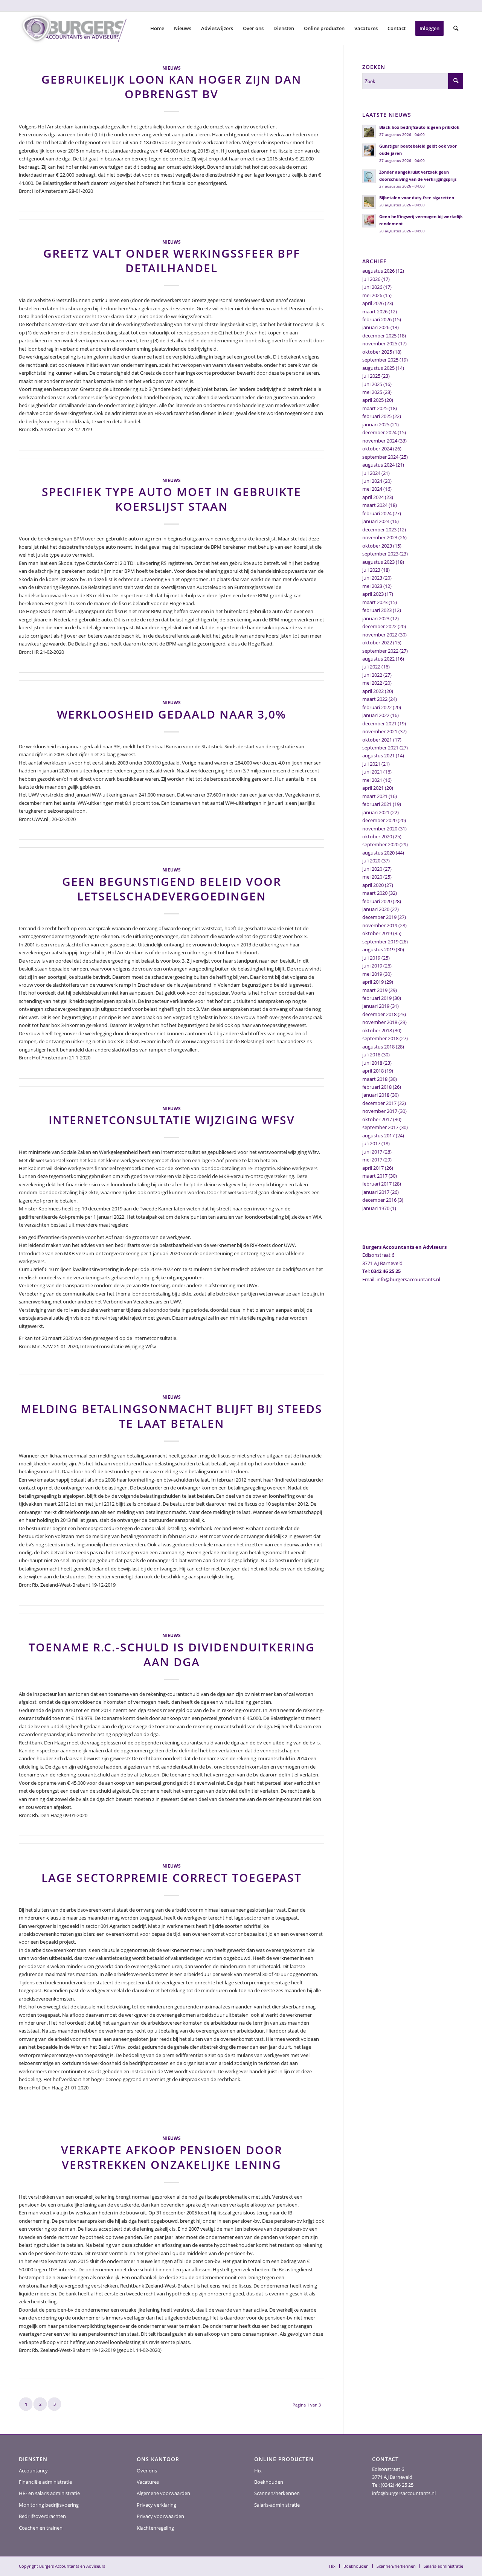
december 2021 (379, 723)
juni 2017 (372, 1152)
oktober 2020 (377, 836)
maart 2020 (375, 893)
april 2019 (373, 982)
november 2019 (380, 925)
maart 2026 (375, 311)
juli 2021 (371, 764)
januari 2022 (376, 715)
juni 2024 (372, 481)
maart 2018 (375, 1079)
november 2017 (380, 1111)
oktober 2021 (377, 740)
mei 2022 (372, 683)
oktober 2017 (377, 1119)
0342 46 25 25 (386, 1271)
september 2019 (380, 942)
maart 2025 (375, 408)
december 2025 (379, 336)
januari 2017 (376, 1192)
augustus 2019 (378, 949)
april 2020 (373, 885)
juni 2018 (372, 1063)
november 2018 (380, 1022)
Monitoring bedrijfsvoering (49, 2505)
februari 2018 (377, 1087)
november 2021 (380, 731)
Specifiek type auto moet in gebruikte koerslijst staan (172, 499)
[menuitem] (157, 28)
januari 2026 (376, 327)
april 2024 (373, 497)
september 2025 (380, 360)
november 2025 (380, 343)
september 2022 (380, 651)
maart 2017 (375, 1176)
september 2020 (380, 844)
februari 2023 (377, 610)
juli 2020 (371, 861)
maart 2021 (375, 796)
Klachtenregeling (155, 2528)
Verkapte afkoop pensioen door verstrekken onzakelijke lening (172, 2157)
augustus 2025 (378, 368)
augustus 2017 (378, 1135)
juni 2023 (372, 578)
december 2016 (379, 1200)
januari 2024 (376, 521)
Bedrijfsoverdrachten (42, 2516)
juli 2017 (371, 1143)
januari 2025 (376, 424)
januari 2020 (376, 909)
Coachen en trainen (41, 2528)
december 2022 (379, 626)
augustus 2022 (378, 659)
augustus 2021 (378, 755)
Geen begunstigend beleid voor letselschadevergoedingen (172, 889)
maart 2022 (375, 699)
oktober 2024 (377, 449)
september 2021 (380, 748)
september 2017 (380, 1127)
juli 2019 (371, 958)
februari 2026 (377, 319)
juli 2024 (371, 473)
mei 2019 (372, 974)
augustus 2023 (378, 562)
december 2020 (379, 820)
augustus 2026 (378, 271)
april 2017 (373, 1168)
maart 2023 (375, 602)
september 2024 (380, 457)
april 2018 (373, 1071)
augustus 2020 (378, 853)
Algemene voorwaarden (163, 2493)
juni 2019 (372, 966)
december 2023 (379, 530)
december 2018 (379, 1014)
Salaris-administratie (277, 2505)
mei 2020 (372, 877)
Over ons (147, 2471)
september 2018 (380, 1038)
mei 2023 (372, 586)
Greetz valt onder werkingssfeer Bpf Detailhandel (172, 261)
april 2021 (373, 788)
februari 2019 (377, 998)
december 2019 (379, 917)
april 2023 (373, 594)
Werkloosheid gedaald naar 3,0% (172, 714)
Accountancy (33, 2471)
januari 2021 (376, 812)
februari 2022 (377, 707)
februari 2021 (377, 804)
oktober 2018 (377, 1030)
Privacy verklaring (156, 2505)
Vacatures (148, 2482)
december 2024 (379, 432)
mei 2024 (372, 489)
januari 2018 (376, 1095)
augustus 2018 (378, 1047)
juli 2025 (371, 376)
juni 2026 (372, 287)
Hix (258, 2471)
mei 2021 (372, 780)
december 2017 (379, 1103)
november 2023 (380, 537)
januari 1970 (376, 1208)
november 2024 (380, 441)
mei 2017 (372, 1160)
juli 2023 (371, 570)
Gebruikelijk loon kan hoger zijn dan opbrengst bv (172, 87)
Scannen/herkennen (277, 2493)
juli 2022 (371, 667)
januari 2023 (376, 618)
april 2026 (373, 303)
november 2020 (380, 829)
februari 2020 (377, 901)
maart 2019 (375, 990)
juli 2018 (371, 1055)
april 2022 (373, 691)
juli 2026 (371, 279)
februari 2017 (377, 1184)
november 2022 (380, 635)
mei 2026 (372, 295)
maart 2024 (375, 505)
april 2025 (373, 400)
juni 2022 (372, 675)
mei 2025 (372, 392)
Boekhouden (269, 2482)
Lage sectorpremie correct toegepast (172, 1878)
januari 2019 (376, 1006)
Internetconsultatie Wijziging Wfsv (172, 1120)
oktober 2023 (377, 546)
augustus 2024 (378, 465)
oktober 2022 (377, 642)
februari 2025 (377, 416)
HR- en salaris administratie (49, 2493)
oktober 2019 (377, 933)
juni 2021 (372, 772)
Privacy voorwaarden (160, 2516)
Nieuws (172, 68)
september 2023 (380, 554)
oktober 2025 (377, 352)
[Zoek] (456, 28)
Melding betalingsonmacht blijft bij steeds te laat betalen (172, 1416)
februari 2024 (377, 513)
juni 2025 (372, 384)
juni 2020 (372, 869)
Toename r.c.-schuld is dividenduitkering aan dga (172, 1654)
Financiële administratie (45, 2482)
